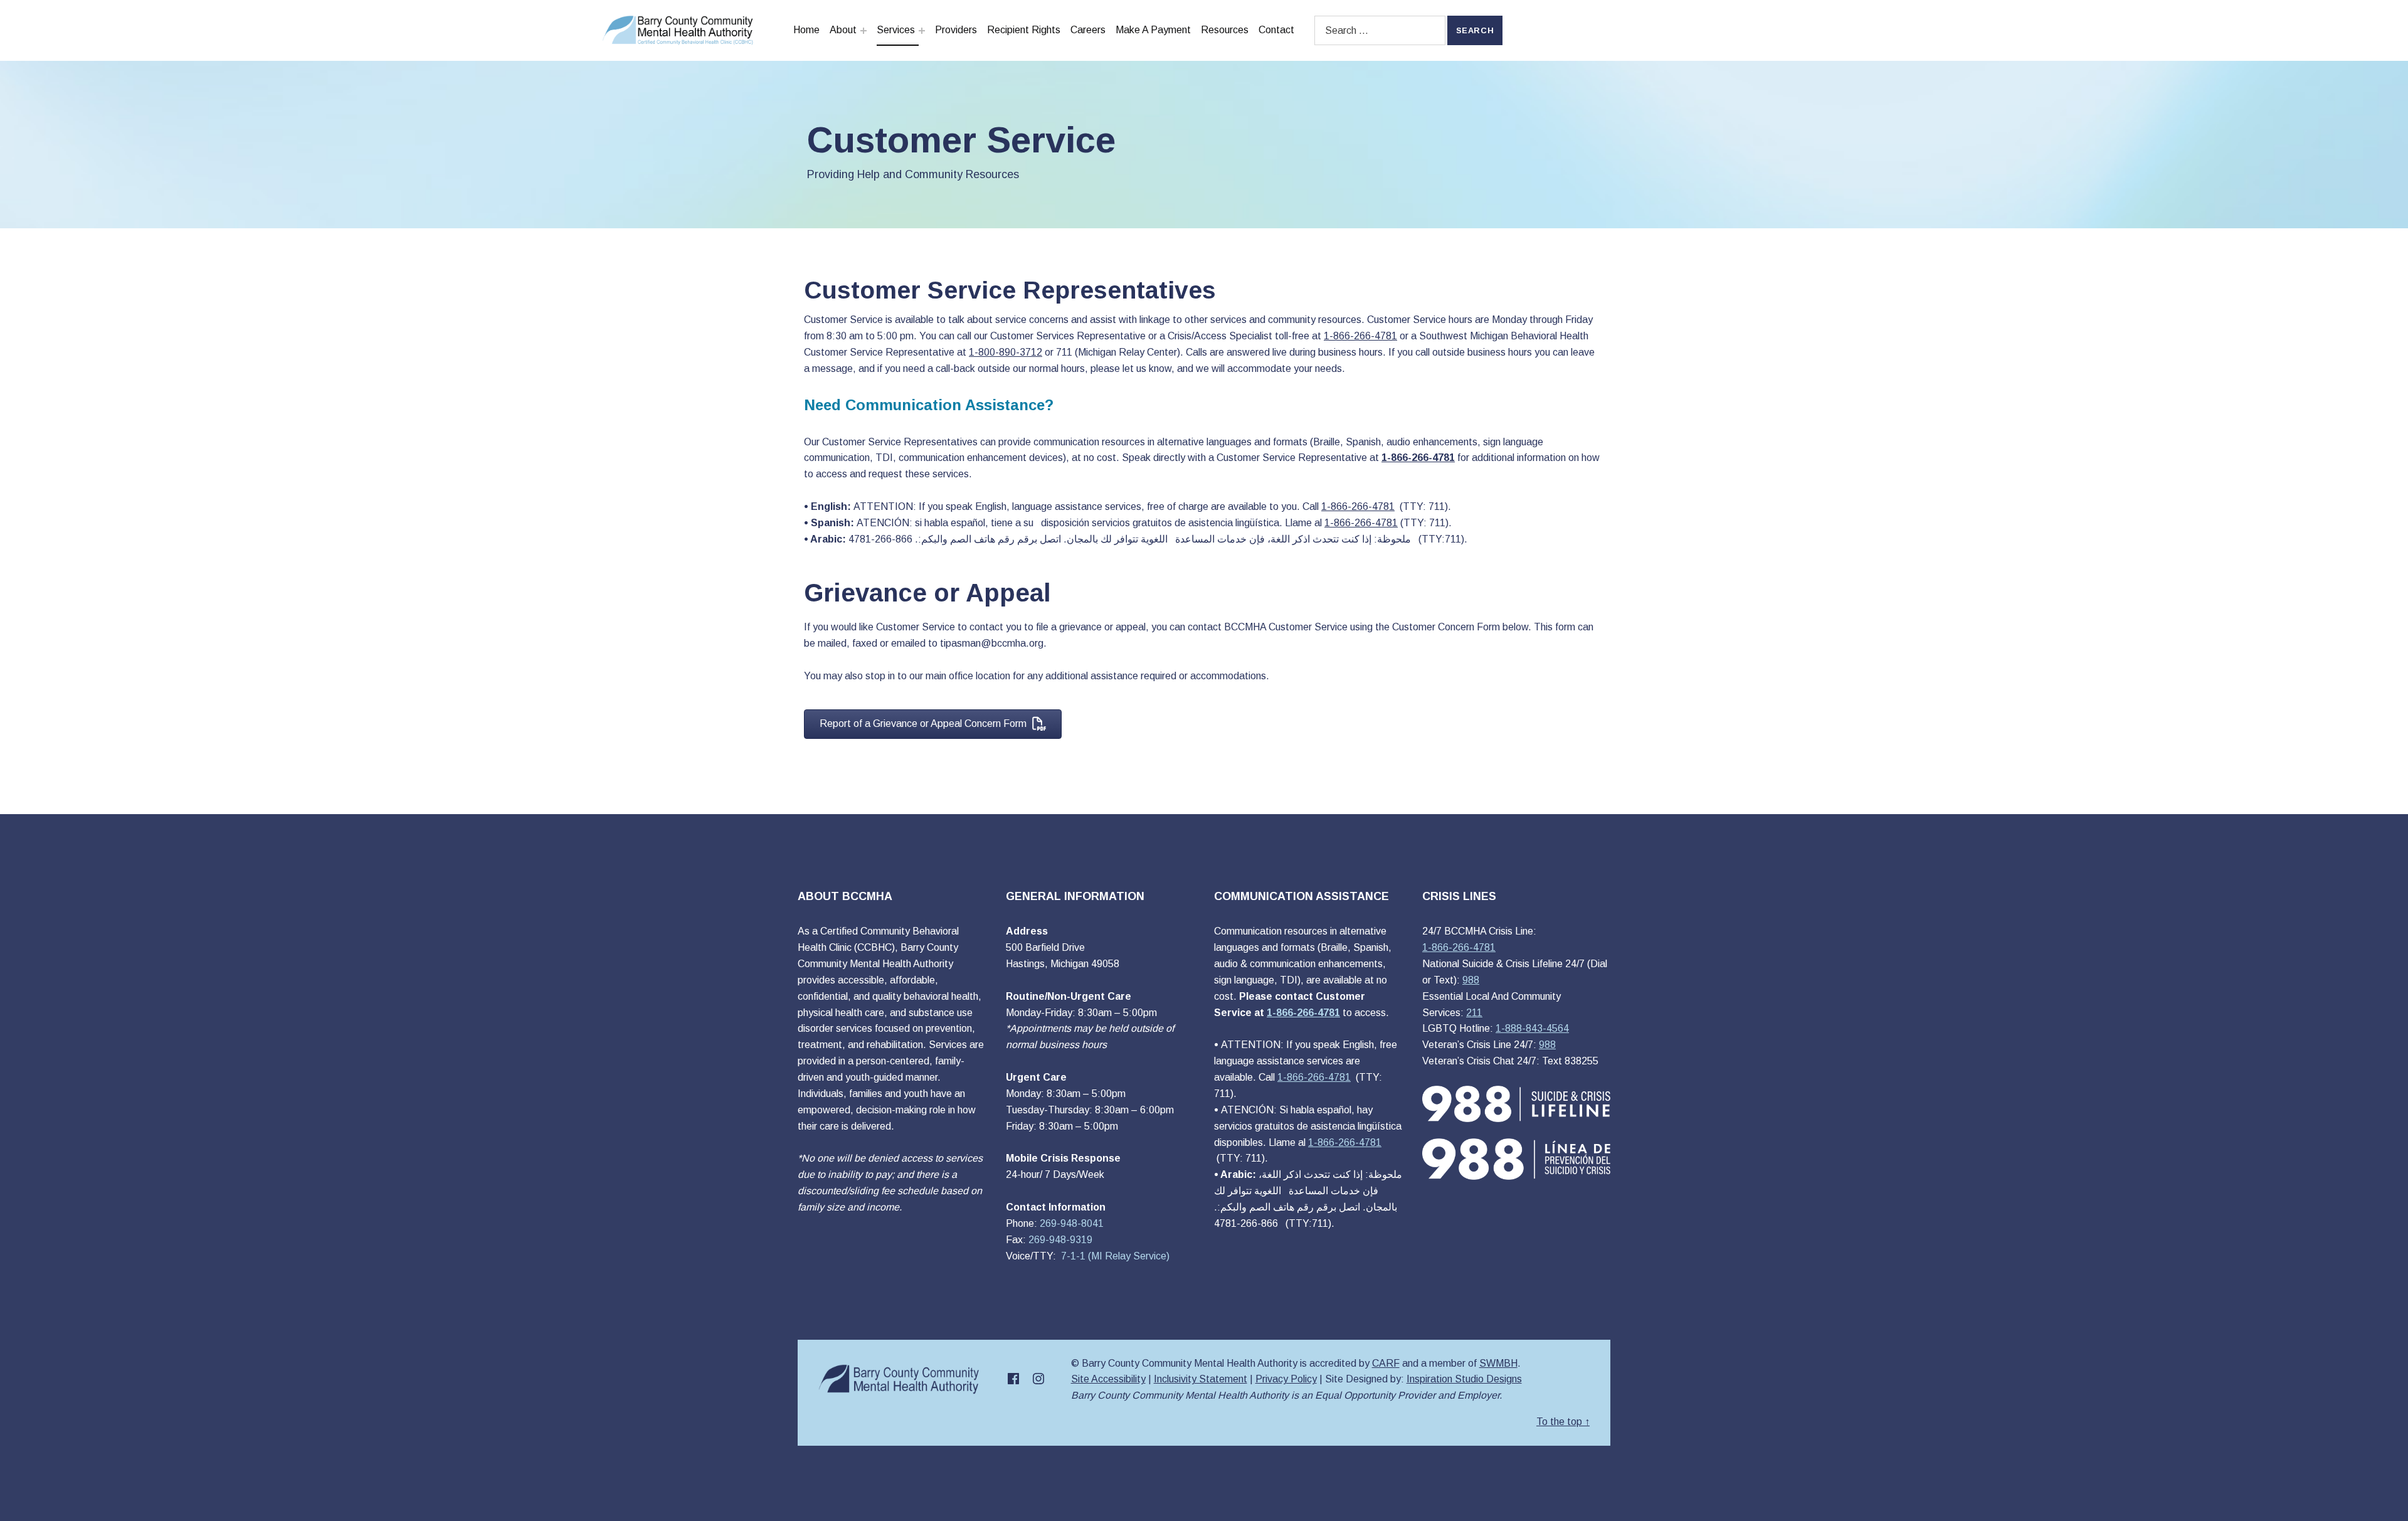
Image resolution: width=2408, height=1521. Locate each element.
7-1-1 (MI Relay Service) (1114, 1256)
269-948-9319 (1060, 1240)
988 (1471, 980)
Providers (956, 30)
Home (806, 30)
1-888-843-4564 (1532, 1028)
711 (1064, 352)
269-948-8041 (1072, 1223)
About (843, 30)
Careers (1088, 30)
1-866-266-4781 (1459, 947)
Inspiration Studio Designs (1464, 1379)
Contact (1276, 30)
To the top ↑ (1563, 1422)
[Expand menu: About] (863, 31)
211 (1474, 1013)
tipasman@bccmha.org (992, 643)
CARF (1386, 1363)
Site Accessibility (1108, 1379)
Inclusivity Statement (1201, 1379)
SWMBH (1498, 1363)
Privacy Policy (1286, 1379)
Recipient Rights (1024, 30)
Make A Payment (1153, 30)
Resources (1225, 30)
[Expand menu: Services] (922, 31)
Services (896, 30)
